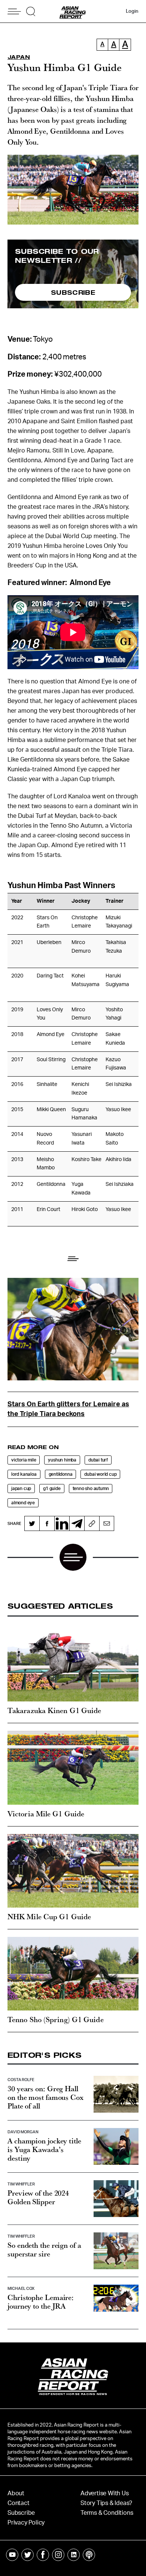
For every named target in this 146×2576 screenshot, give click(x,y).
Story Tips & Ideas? (106, 2503)
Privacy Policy (26, 2523)
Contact (19, 2503)
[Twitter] (32, 1523)
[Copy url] (92, 1523)
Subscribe (21, 2513)
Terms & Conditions (107, 2513)
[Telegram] (77, 1523)
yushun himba (62, 1460)
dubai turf (98, 1460)
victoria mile (24, 1460)
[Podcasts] (89, 2555)
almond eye (23, 1503)
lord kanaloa (24, 1474)
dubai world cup (100, 1474)
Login (132, 11)
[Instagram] (58, 2555)
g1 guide (52, 1489)
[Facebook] (47, 1523)
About (16, 2493)
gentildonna (61, 1474)
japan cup (21, 1489)
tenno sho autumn (91, 1489)
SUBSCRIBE (73, 292)
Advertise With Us (105, 2493)
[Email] (107, 1523)
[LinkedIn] (62, 1523)
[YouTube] (12, 2555)
